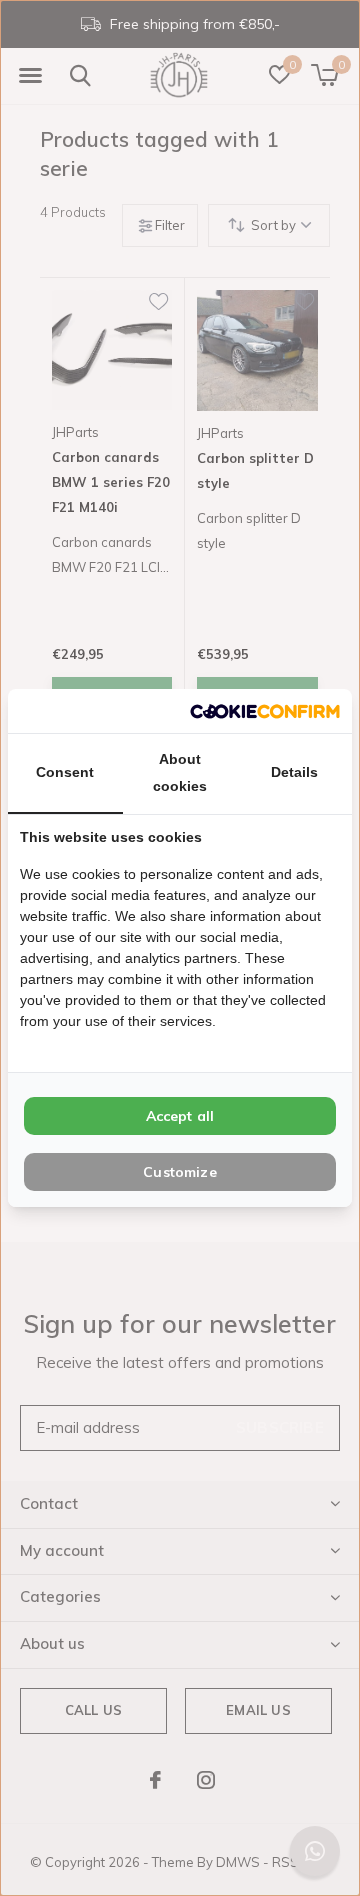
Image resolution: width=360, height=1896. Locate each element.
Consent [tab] (65, 772)
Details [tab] (294, 772)
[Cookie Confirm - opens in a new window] (265, 710)
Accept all (180, 1116)
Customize (180, 1172)
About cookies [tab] (180, 772)
